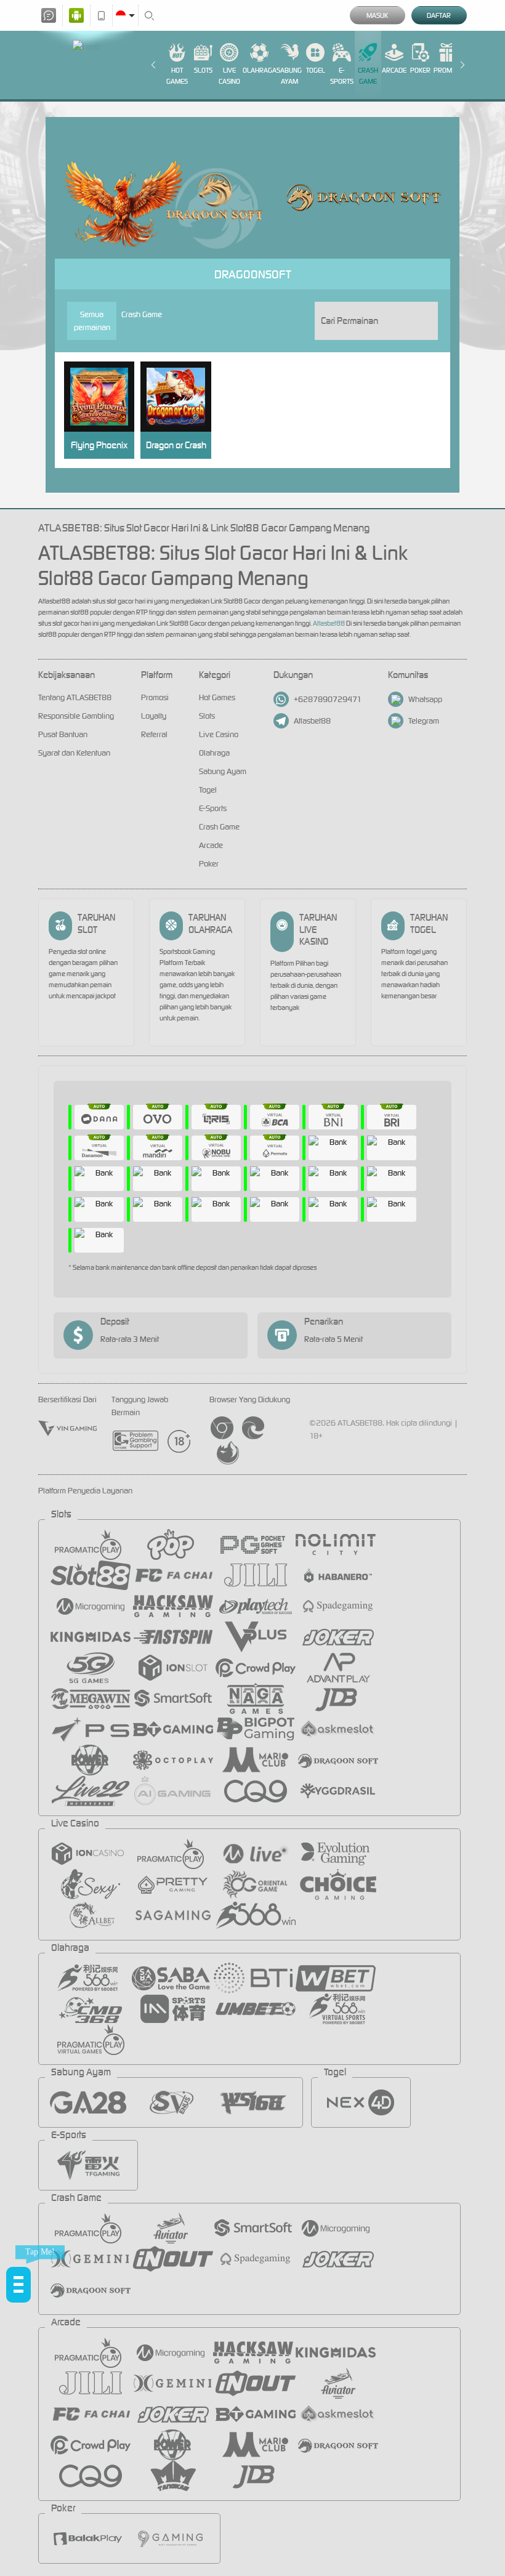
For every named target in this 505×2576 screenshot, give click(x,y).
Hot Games (177, 76)
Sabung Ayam (289, 76)
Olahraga (260, 70)
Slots (203, 70)
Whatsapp (425, 699)
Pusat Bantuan (63, 734)
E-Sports (342, 76)
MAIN (104, 397)
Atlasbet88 (329, 623)
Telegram (424, 721)
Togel (316, 70)
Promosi (447, 70)
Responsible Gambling (76, 716)
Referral (154, 734)
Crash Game (368, 76)
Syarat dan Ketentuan (74, 753)
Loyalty (154, 716)
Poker (420, 70)
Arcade (394, 70)
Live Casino (229, 76)
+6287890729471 (328, 699)
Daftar (439, 15)
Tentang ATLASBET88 (75, 697)
